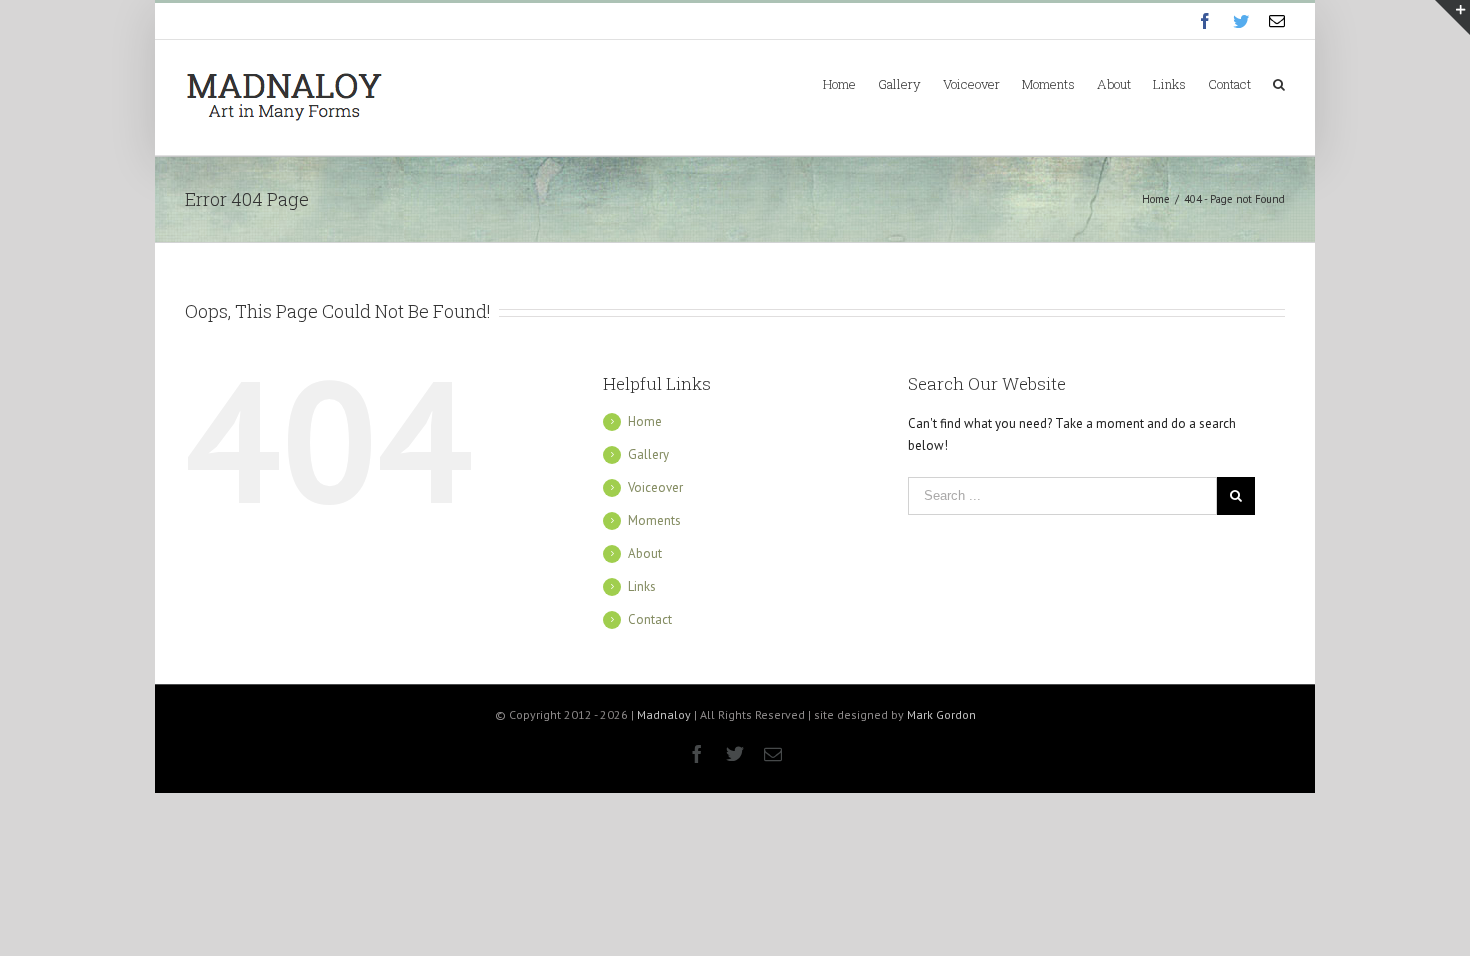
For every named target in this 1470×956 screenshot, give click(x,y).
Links (642, 586)
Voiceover (655, 487)
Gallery (648, 454)
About (645, 553)
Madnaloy (664, 714)
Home (645, 421)
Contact (650, 619)
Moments (654, 520)
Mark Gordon (941, 714)
